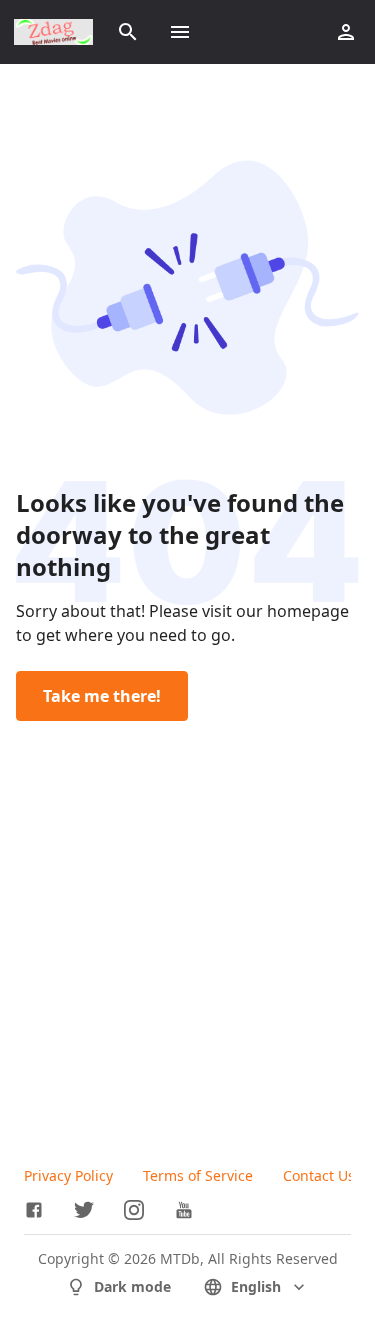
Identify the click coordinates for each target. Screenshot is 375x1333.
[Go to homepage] (53, 32)
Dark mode (132, 1286)
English (256, 1286)
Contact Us (319, 1175)
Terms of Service (198, 1175)
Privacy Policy (68, 1175)
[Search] (128, 32)
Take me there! (102, 696)
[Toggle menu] (180, 32)
